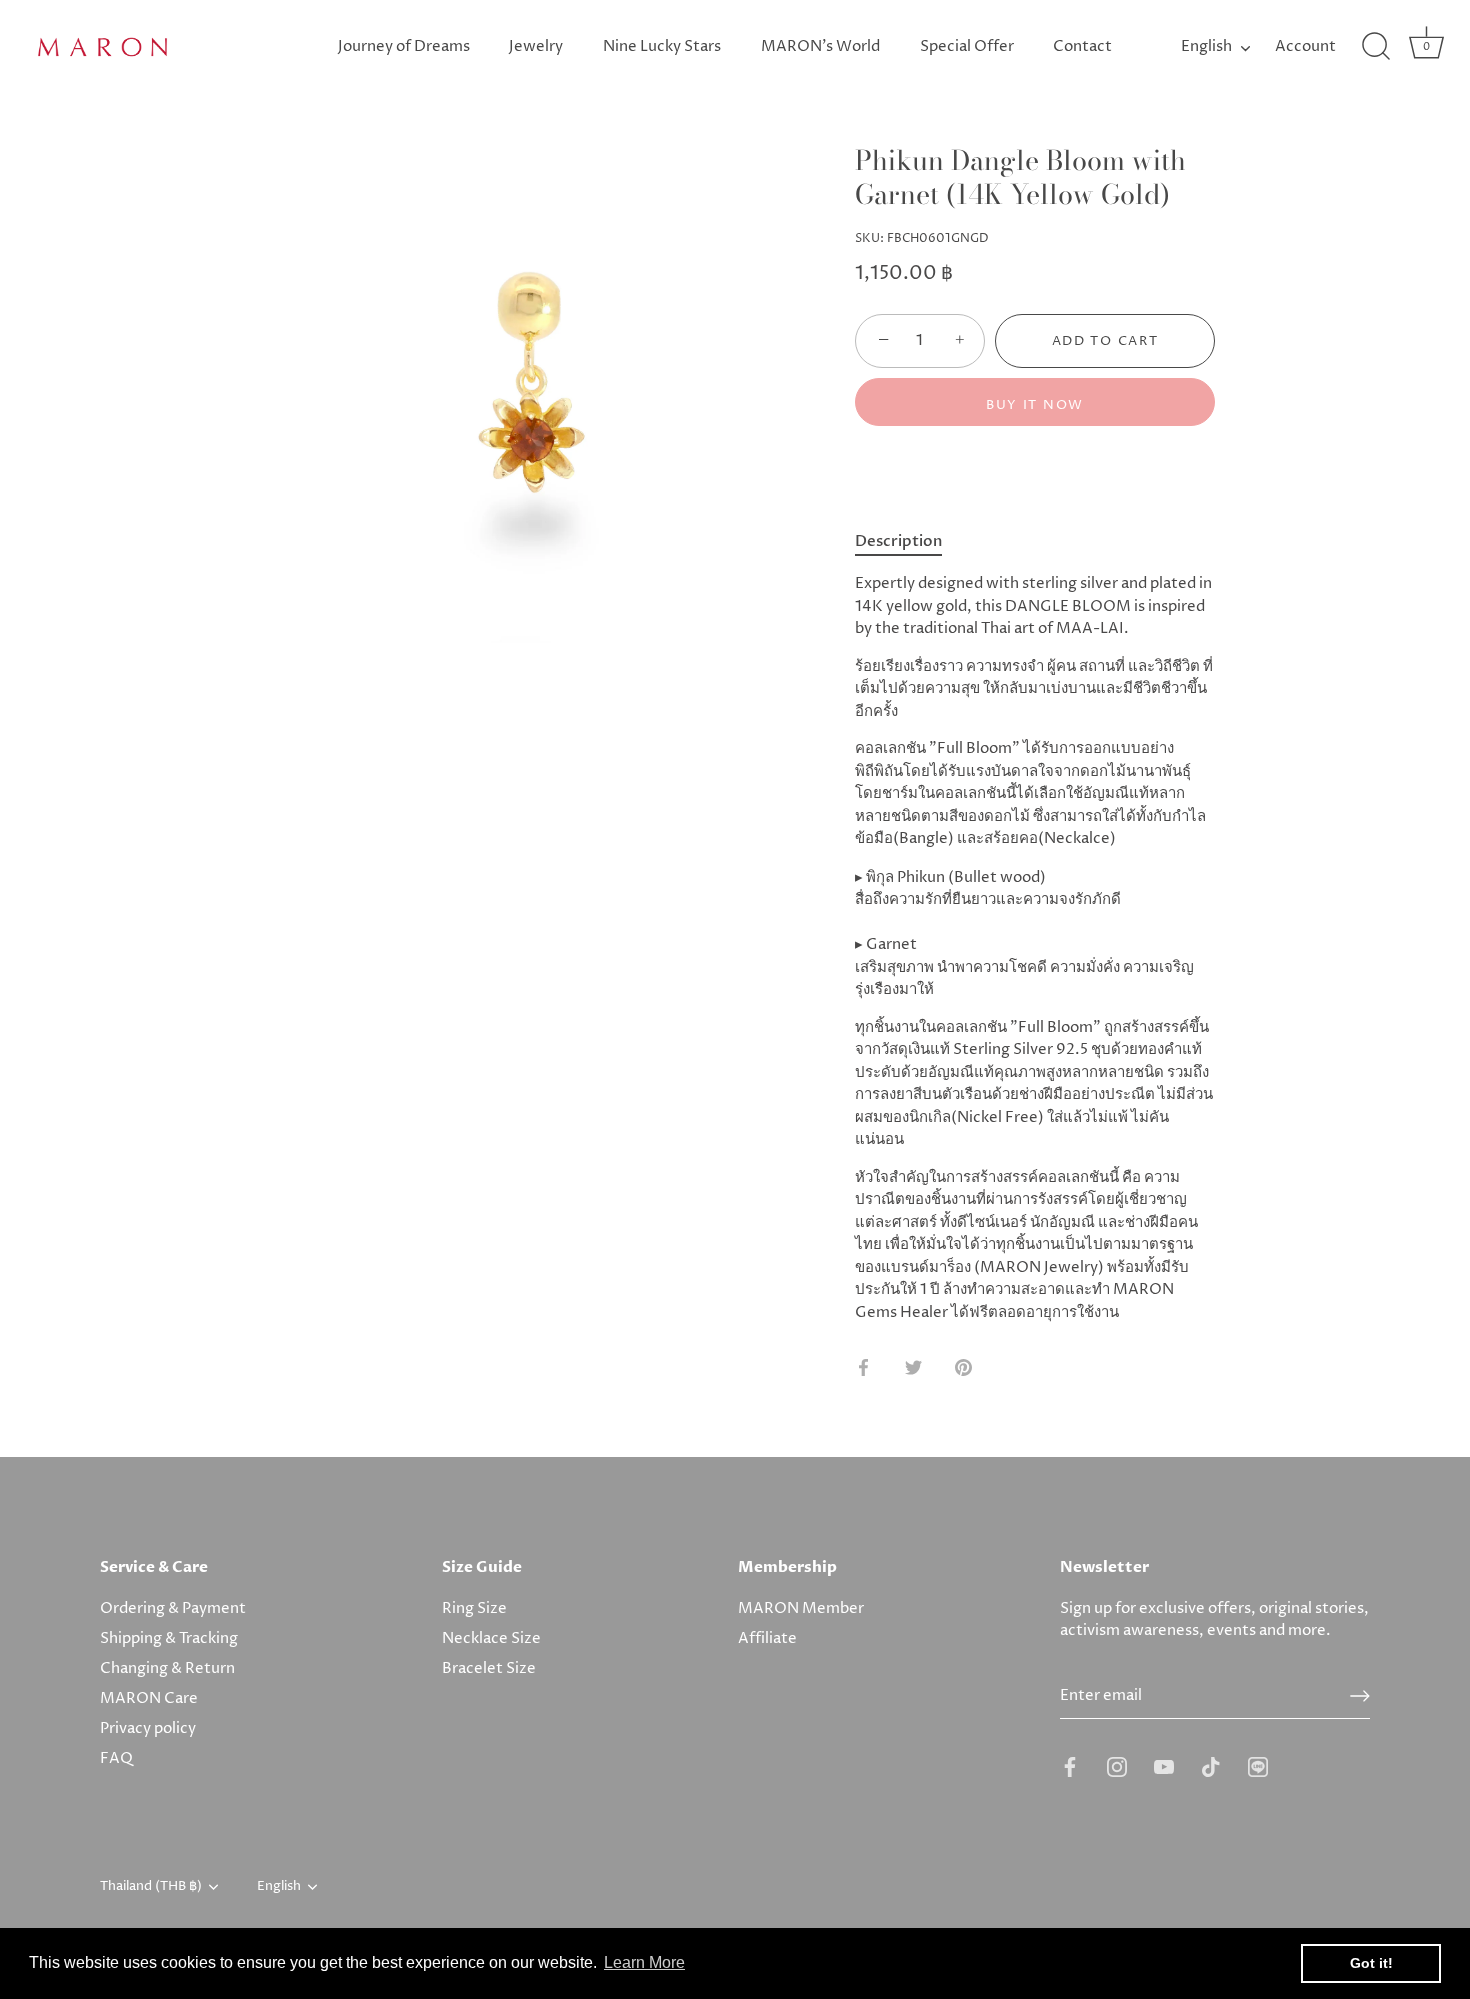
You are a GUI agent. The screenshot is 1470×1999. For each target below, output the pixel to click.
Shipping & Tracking (169, 1638)
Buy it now (1035, 405)
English (1206, 46)
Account (1305, 46)
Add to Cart (1105, 341)
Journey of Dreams (404, 46)
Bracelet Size (489, 1668)
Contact (1082, 46)
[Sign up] (1360, 1696)
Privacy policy (148, 1728)
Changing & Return (167, 1668)
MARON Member (801, 1608)
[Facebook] (1070, 1766)
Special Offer (967, 46)
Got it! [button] (1371, 1963)
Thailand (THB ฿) (151, 1887)
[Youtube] (1164, 1766)
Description (898, 541)
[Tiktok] (1211, 1766)
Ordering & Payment (173, 1608)
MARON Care (149, 1698)
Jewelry (536, 46)
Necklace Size (491, 1638)
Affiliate (767, 1638)
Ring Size (474, 1608)
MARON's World (820, 46)
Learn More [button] (644, 1962)
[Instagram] (1117, 1766)
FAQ (116, 1758)
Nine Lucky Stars (662, 46)
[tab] (908, 542)
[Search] (1376, 47)
